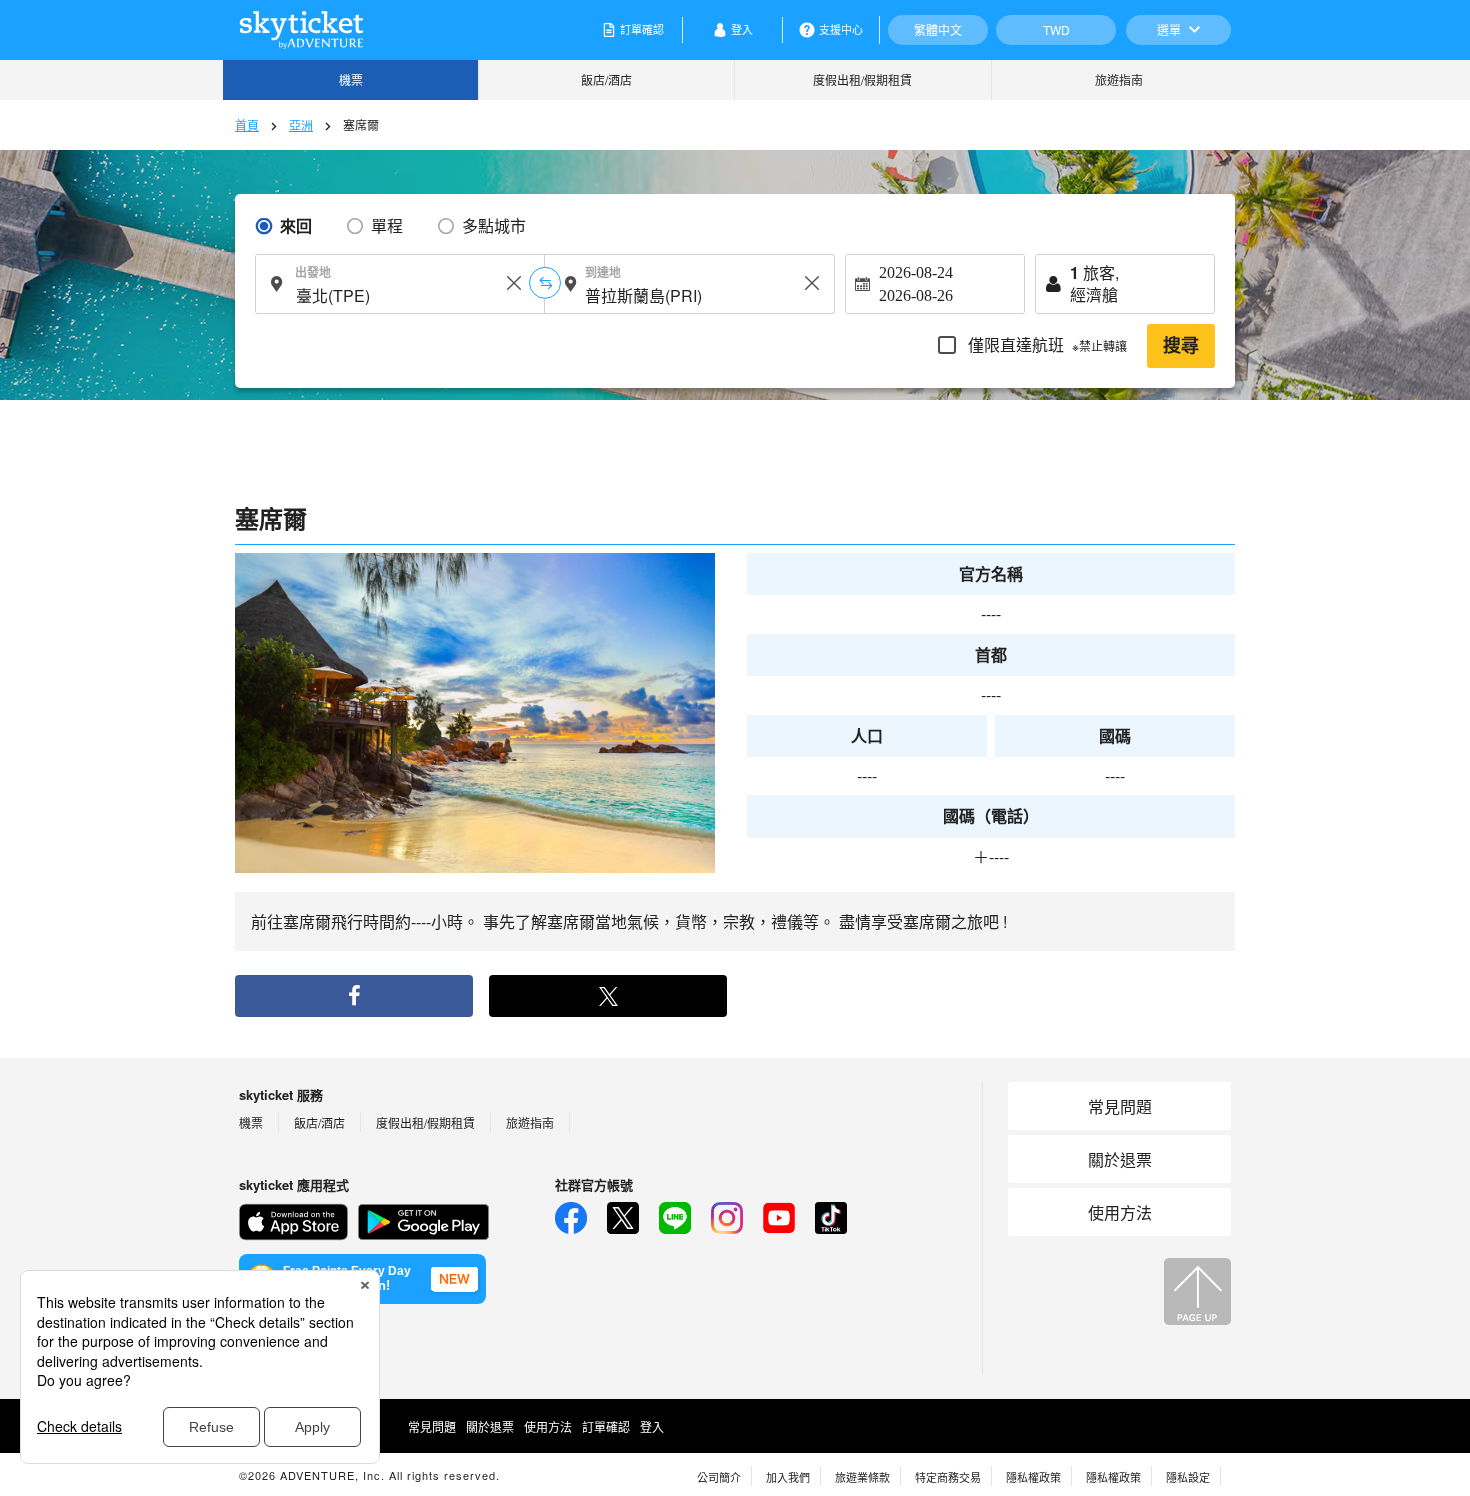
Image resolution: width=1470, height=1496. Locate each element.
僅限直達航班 (1045, 344)
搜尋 (1181, 346)
